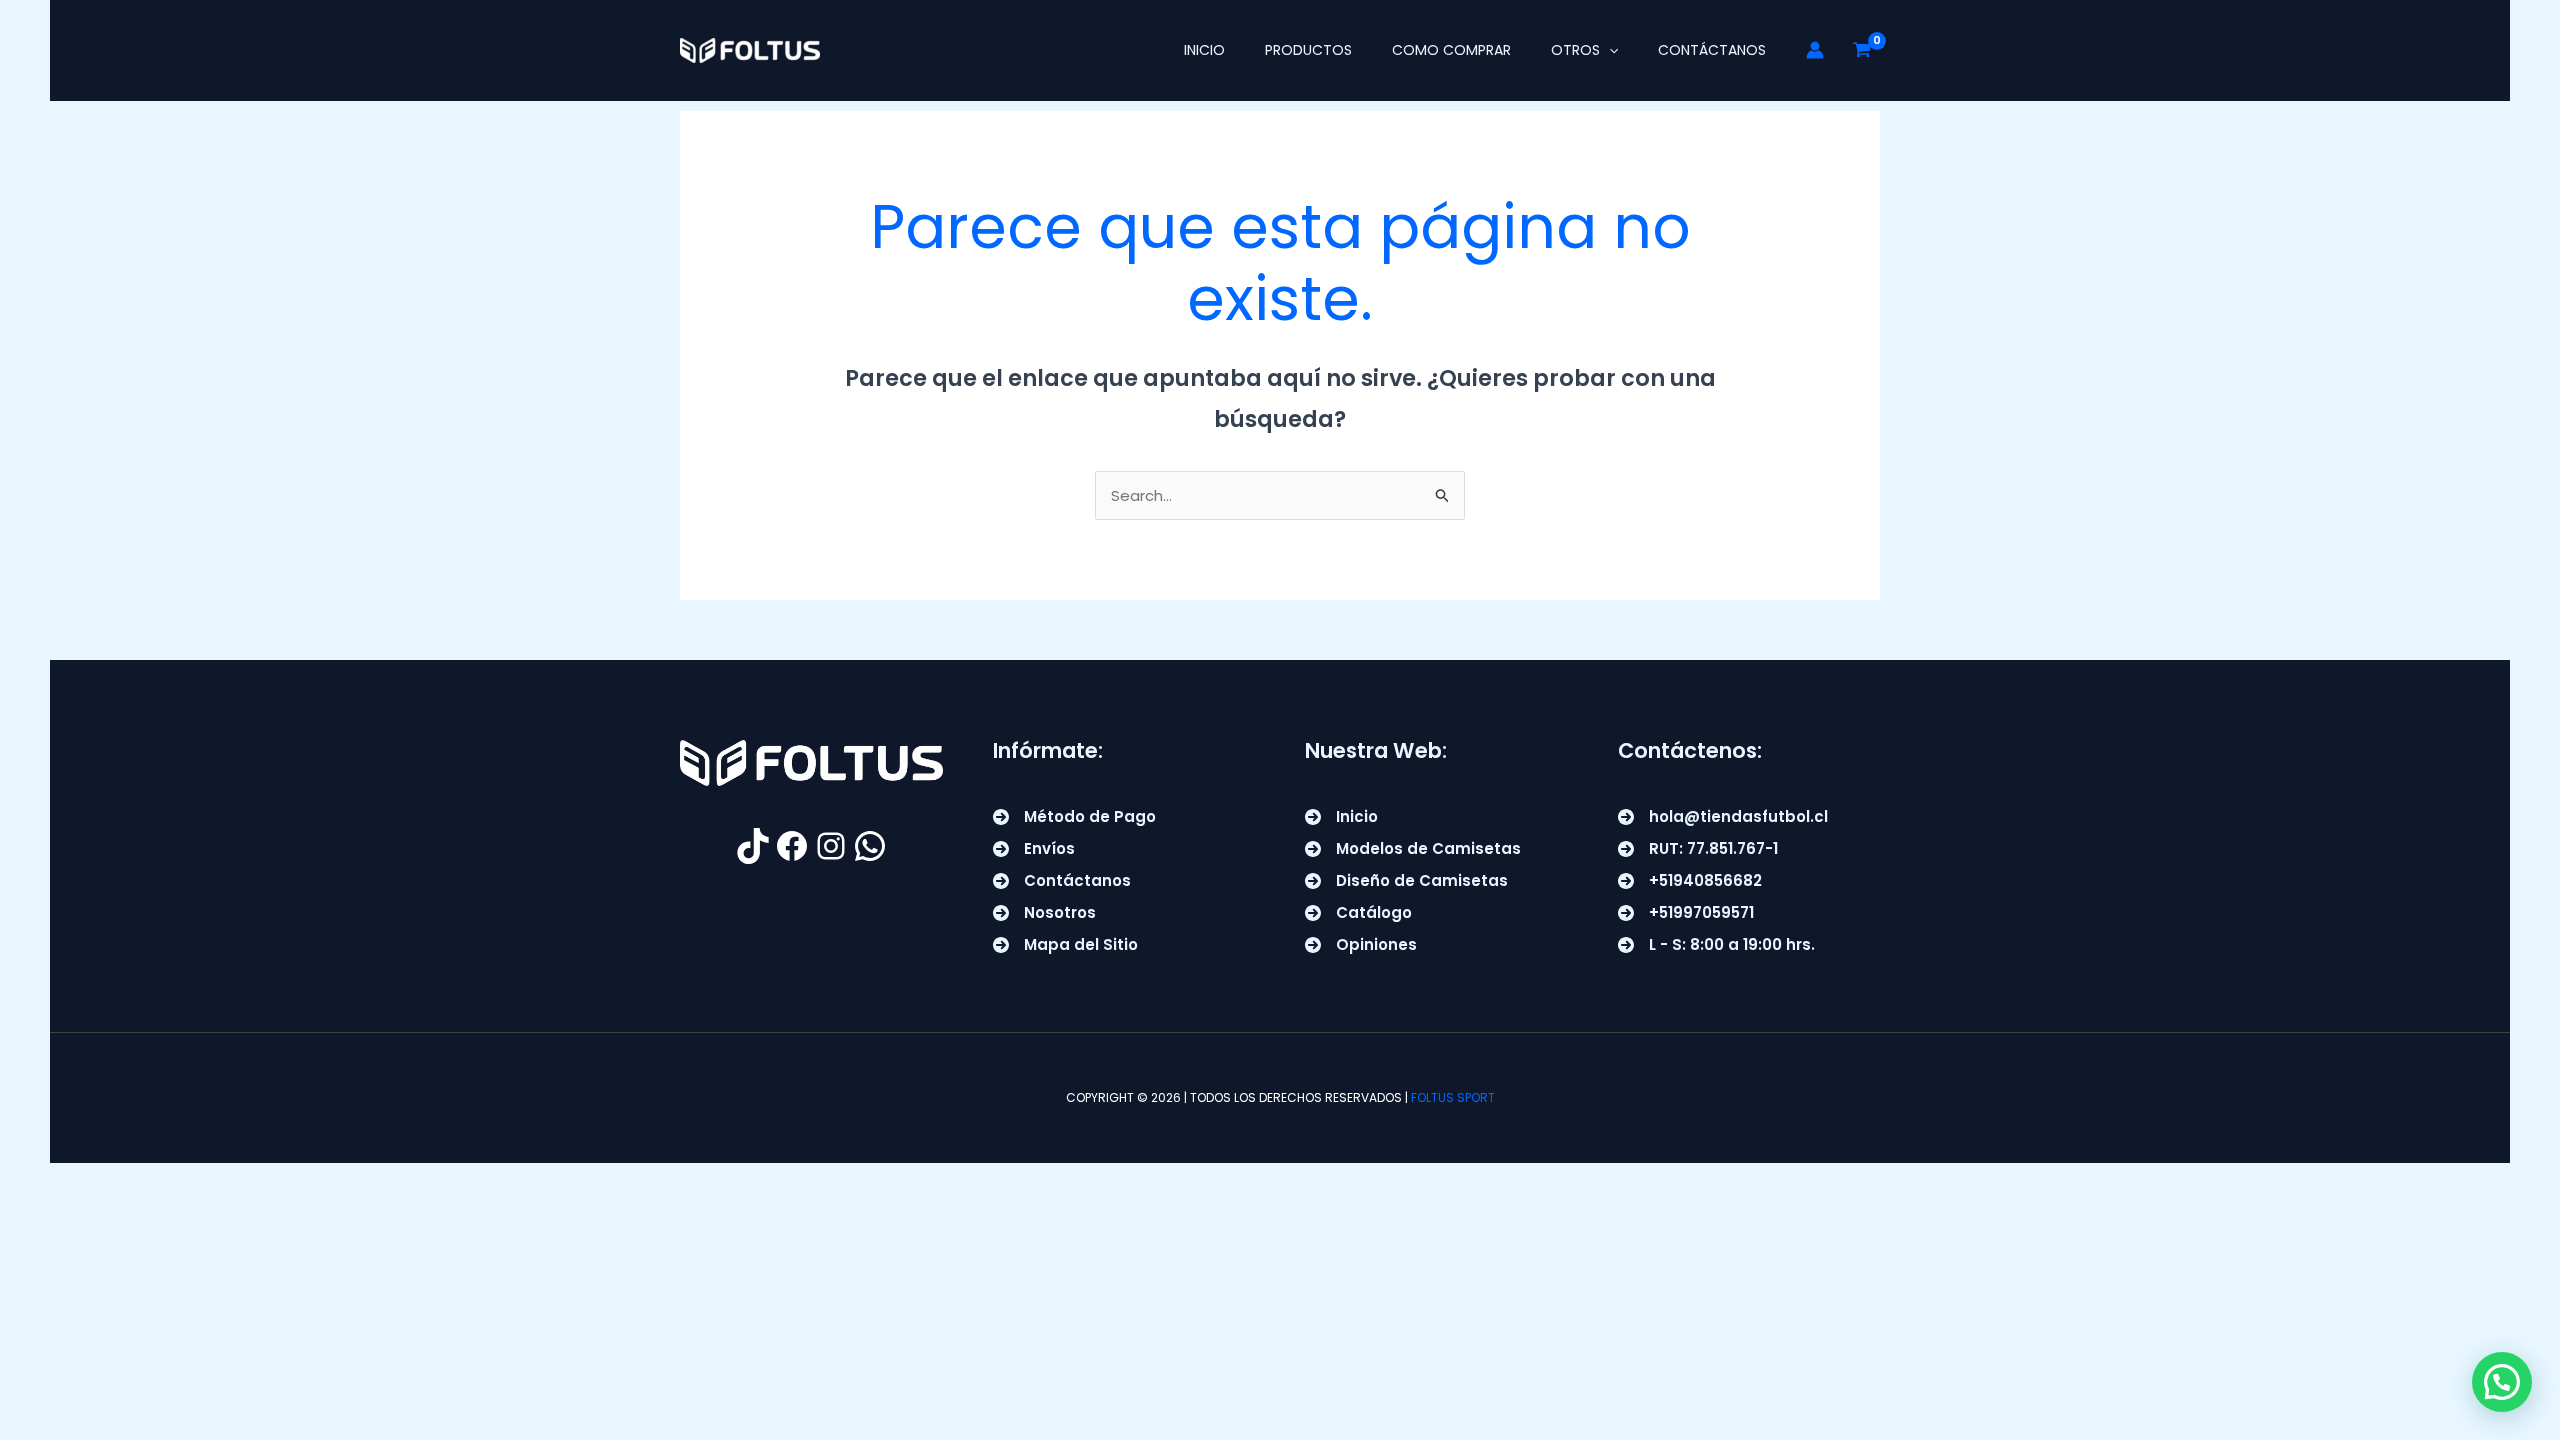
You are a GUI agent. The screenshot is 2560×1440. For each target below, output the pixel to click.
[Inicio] (1341, 817)
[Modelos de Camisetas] (1413, 849)
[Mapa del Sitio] (1065, 945)
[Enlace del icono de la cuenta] (1815, 50)
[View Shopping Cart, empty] (1862, 50)
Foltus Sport (1453, 1097)
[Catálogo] (1358, 913)
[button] (1609, 50)
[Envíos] (1034, 849)
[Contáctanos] (1062, 881)
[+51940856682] (1690, 881)
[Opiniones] (1361, 945)
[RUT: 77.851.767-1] (1698, 849)
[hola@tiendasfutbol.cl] (1723, 817)
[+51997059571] (1686, 913)
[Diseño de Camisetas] (1406, 881)
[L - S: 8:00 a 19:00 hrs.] (1716, 945)
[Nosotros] (1044, 913)
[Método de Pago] (1074, 817)
